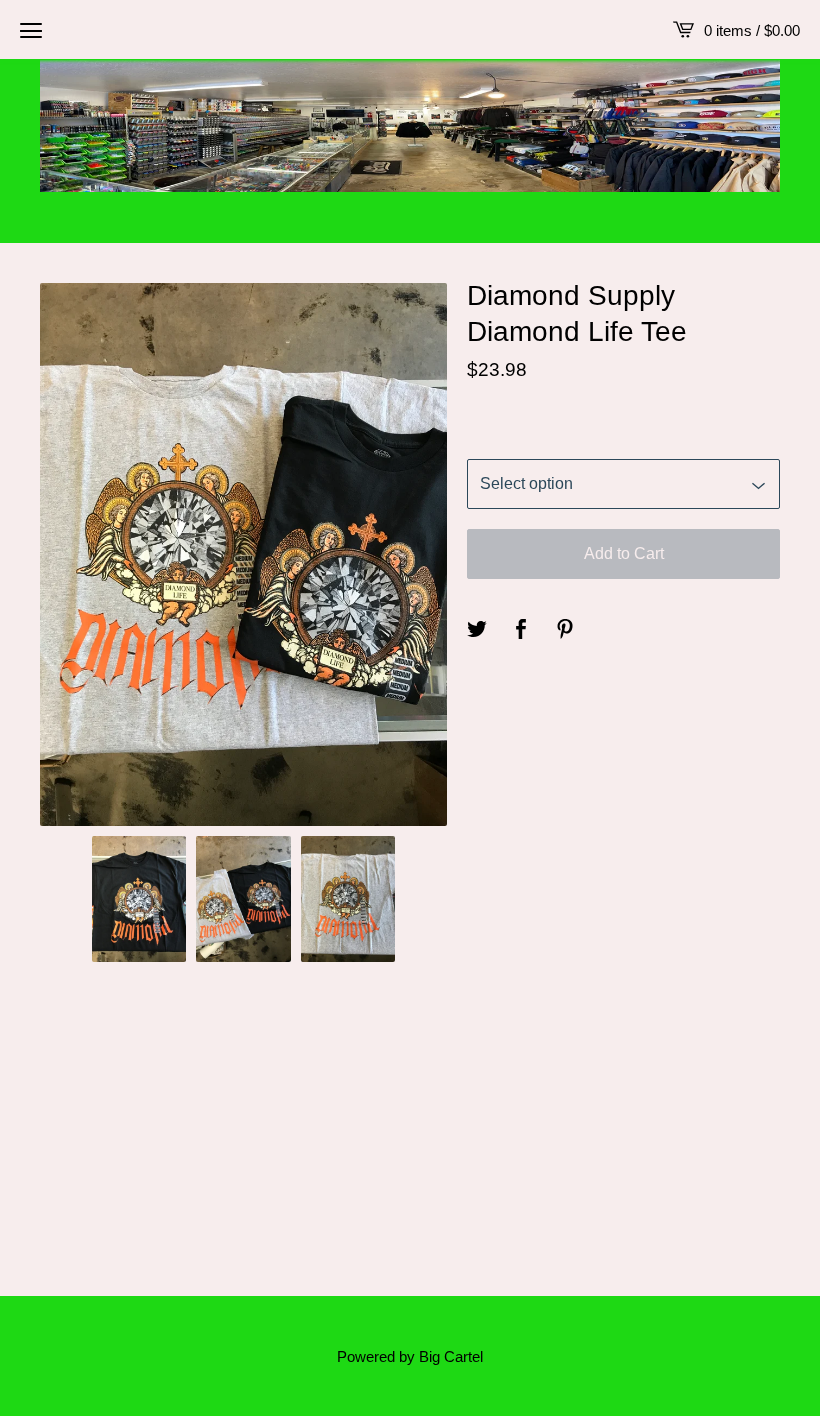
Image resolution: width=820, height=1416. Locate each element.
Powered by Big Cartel (410, 1356)
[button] (31, 30)
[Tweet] (477, 629)
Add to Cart (624, 553)
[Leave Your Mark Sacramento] (410, 121)
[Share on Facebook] (521, 629)
